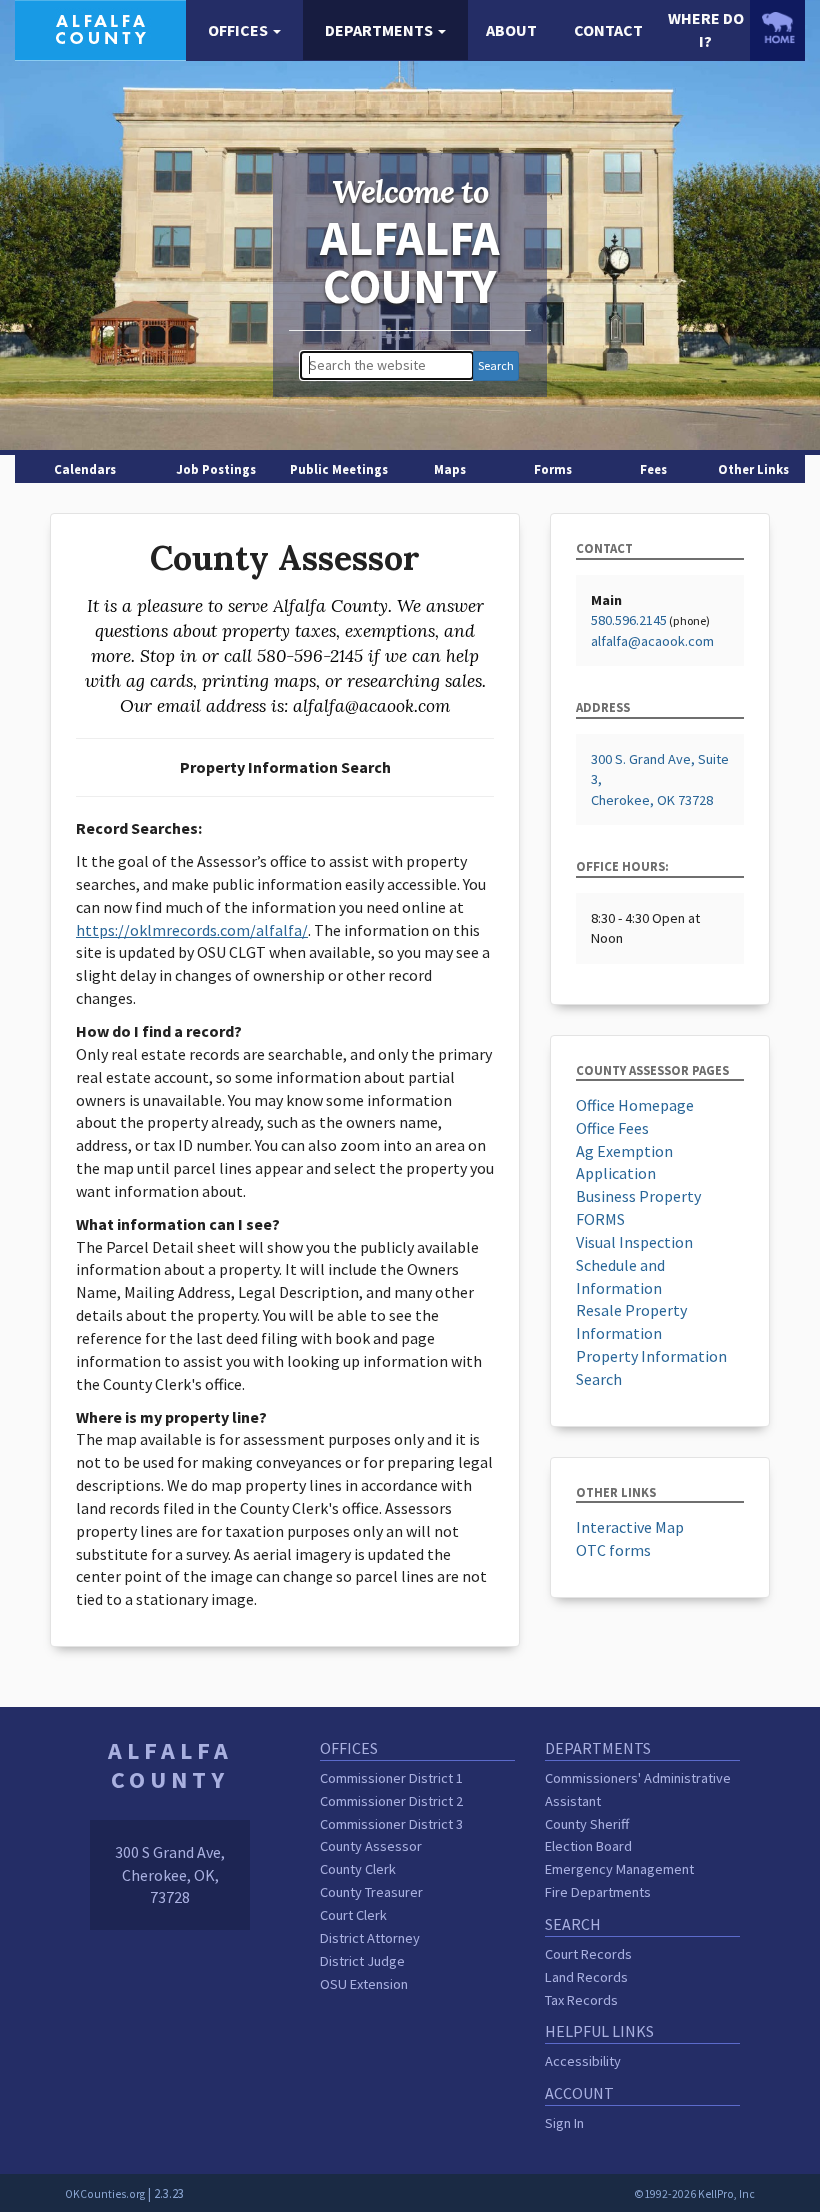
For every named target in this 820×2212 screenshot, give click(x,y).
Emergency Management (619, 1869)
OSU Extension (364, 1984)
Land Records (586, 1977)
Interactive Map (630, 1527)
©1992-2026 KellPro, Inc (694, 2194)
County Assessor (371, 1846)
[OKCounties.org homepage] (777, 27)
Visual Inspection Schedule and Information (634, 1265)
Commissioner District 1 (391, 1778)
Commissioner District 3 (391, 1824)
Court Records (588, 1954)
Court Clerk (353, 1915)
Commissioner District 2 (391, 1801)
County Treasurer (371, 1892)
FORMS (600, 1219)
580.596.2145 (629, 620)
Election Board (588, 1846)
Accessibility (583, 2061)
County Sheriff (587, 1824)
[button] (244, 30)
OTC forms (613, 1550)
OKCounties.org (105, 2194)
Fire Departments (598, 1892)
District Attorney (370, 1938)
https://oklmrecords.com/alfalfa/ (192, 930)
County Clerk (358, 1869)
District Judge (362, 1961)
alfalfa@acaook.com (652, 641)
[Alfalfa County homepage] (100, 28)
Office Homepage (635, 1105)
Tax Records (581, 2000)
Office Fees (612, 1128)
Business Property (638, 1196)
